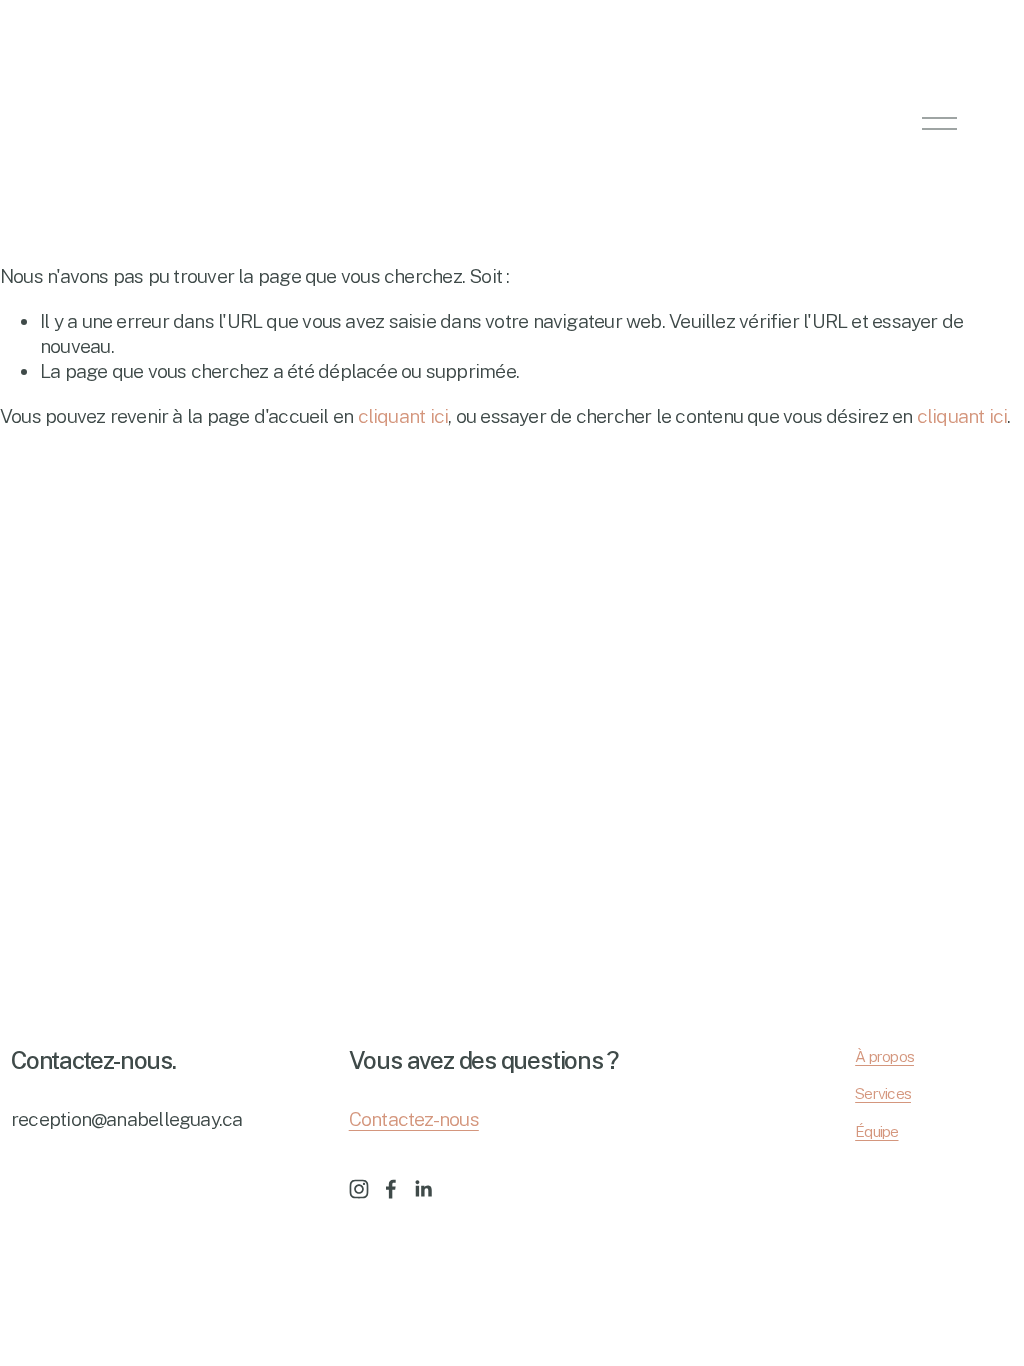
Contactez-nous (414, 1119)
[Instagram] (359, 1189)
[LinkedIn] (423, 1189)
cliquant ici (403, 416)
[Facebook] (391, 1189)
